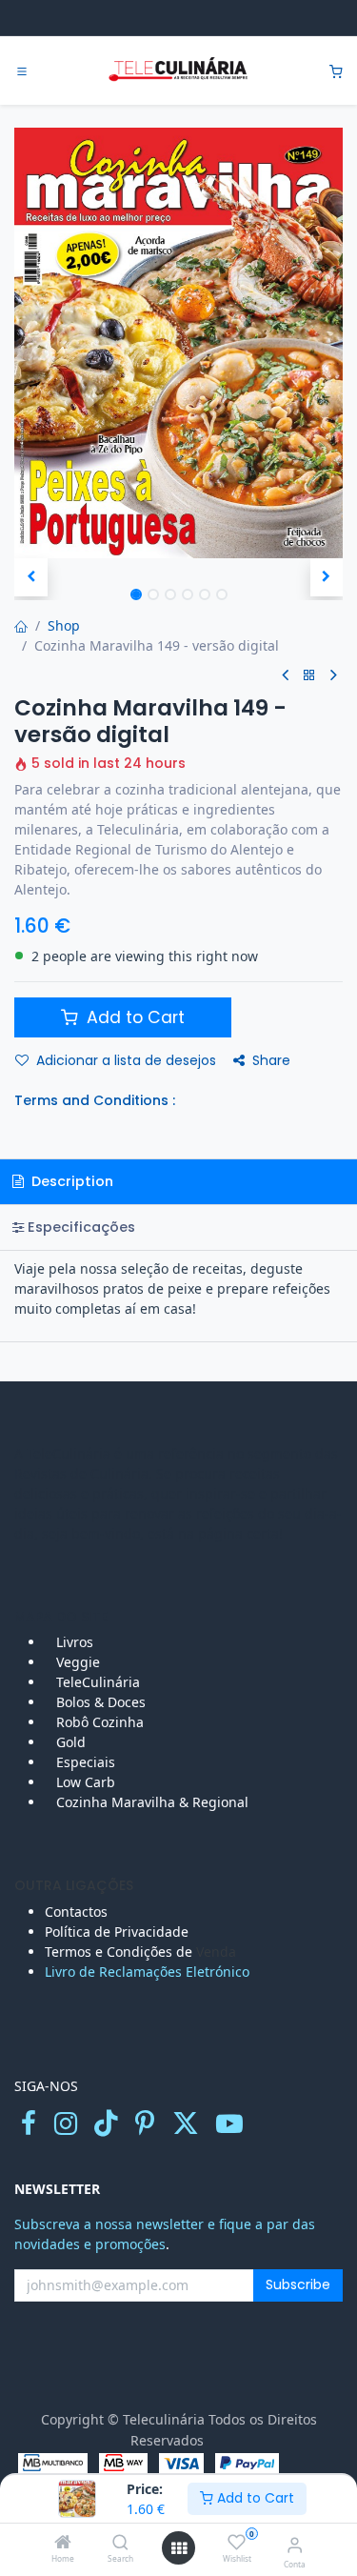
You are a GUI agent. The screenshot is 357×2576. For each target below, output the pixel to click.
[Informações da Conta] (295, 2544)
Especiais (88, 1762)
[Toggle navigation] (22, 71)
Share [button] (271, 1060)
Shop (64, 625)
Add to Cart (254, 2498)
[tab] (178, 1228)
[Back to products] (309, 676)
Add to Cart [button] (133, 1017)
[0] (336, 71)
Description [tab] (70, 1181)
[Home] (63, 2543)
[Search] (120, 2543)
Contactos (78, 1912)
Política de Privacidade (117, 1932)
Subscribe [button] (298, 2284)
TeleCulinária (96, 1682)
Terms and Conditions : (95, 1100)
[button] (31, 577)
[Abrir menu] (179, 2548)
